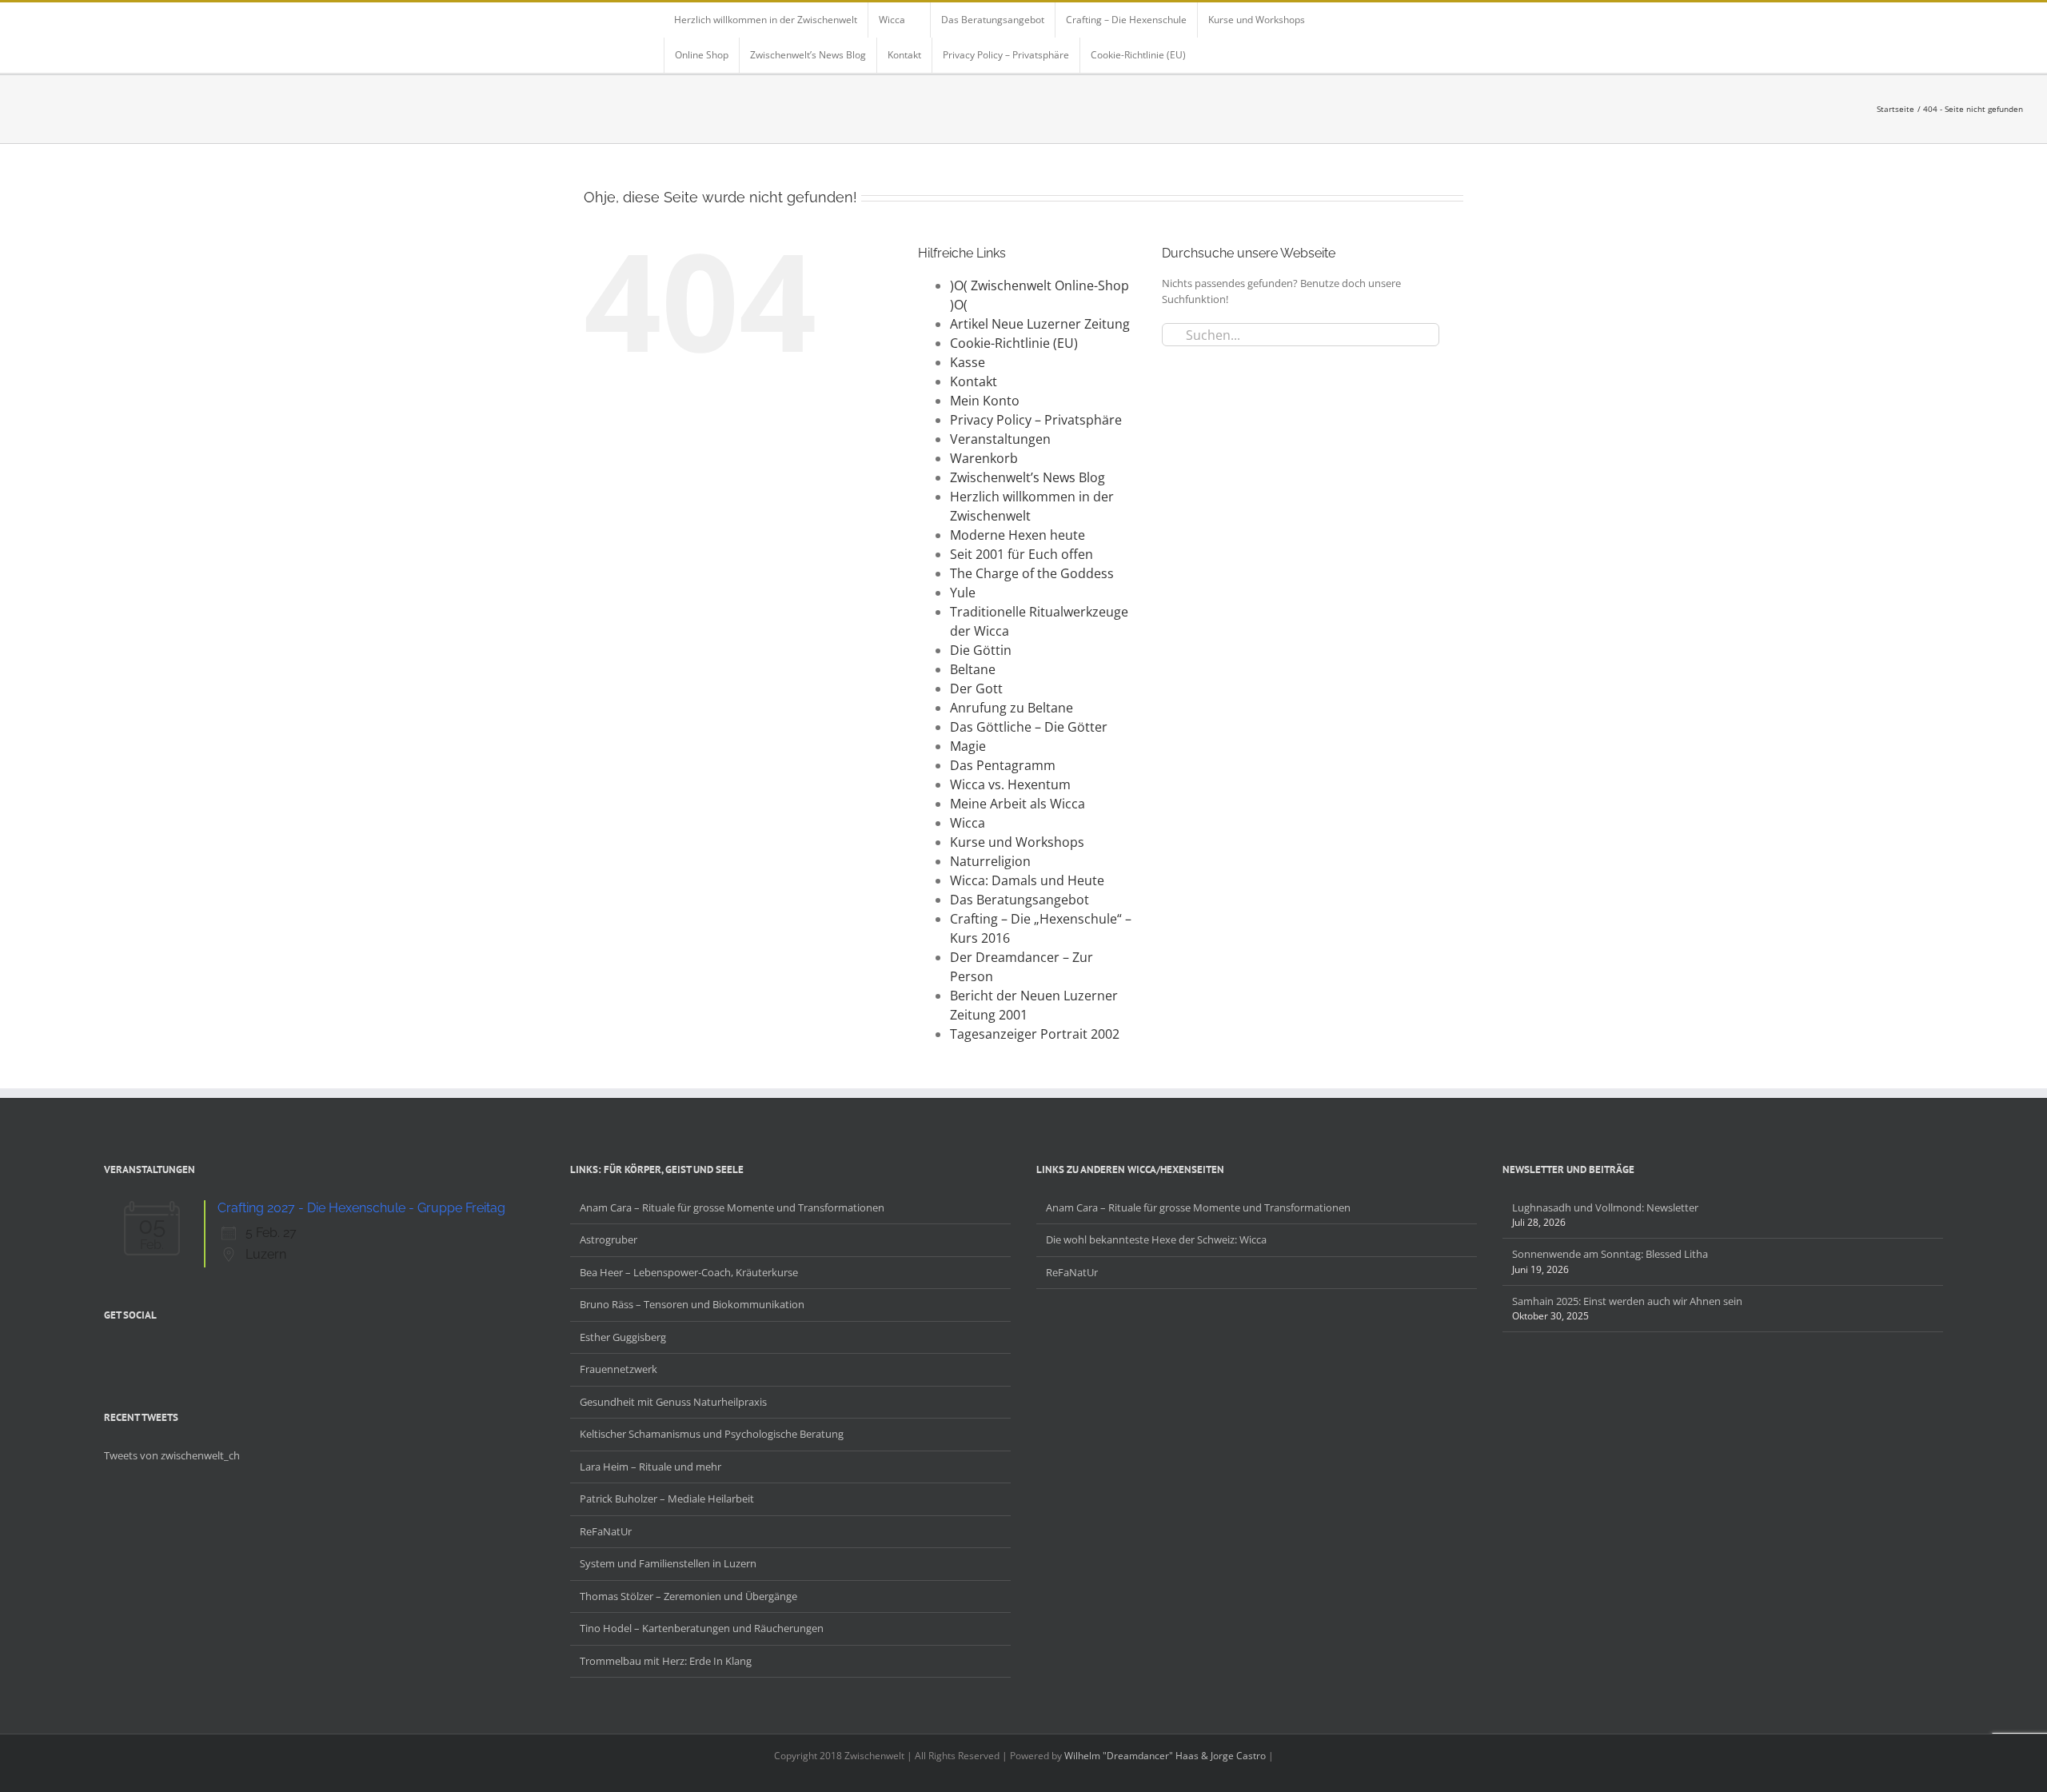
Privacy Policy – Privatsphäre (1036, 420)
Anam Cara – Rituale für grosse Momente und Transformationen (732, 1207)
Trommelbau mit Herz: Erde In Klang (666, 1661)
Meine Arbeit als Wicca (1018, 804)
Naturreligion (990, 861)
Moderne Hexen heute (1018, 535)
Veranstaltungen (1000, 439)
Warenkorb (984, 458)
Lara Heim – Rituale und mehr (650, 1467)
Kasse (968, 362)
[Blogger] (171, 1352)
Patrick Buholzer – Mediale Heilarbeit (667, 1499)
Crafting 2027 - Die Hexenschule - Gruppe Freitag (361, 1208)
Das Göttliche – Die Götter (1029, 727)
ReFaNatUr (606, 1531)
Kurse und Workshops (1017, 842)
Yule (963, 593)
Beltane (973, 669)
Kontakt (974, 381)
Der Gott (976, 688)
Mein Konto (985, 401)
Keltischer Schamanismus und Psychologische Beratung (712, 1434)
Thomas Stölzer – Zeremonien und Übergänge (688, 1596)
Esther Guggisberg (623, 1337)
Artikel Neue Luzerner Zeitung (1040, 324)
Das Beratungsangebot (1020, 900)
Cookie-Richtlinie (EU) (1014, 343)
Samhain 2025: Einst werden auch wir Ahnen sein (1627, 1301)
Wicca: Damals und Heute (1027, 880)
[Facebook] (109, 1352)
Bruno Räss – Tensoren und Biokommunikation (692, 1304)
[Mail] (192, 1352)
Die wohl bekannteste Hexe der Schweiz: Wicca (1156, 1239)
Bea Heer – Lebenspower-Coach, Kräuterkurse (689, 1272)
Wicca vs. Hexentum (1010, 784)
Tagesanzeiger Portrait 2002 (1035, 1034)
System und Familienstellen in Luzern (668, 1563)
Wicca (968, 823)
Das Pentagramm (1003, 765)
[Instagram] (150, 1352)
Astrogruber (609, 1239)
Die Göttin (981, 650)
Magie (968, 746)
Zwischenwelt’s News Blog (1027, 477)
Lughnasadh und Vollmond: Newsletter (1605, 1207)
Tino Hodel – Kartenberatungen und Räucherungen (702, 1628)
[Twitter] (130, 1352)
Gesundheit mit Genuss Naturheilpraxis (673, 1402)
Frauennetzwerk (618, 1369)
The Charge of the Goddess (1032, 573)
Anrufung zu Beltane (1012, 708)
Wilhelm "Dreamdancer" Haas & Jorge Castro (1165, 1756)
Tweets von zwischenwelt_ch (172, 1455)
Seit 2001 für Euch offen (1022, 554)
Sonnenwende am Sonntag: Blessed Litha (1610, 1254)
